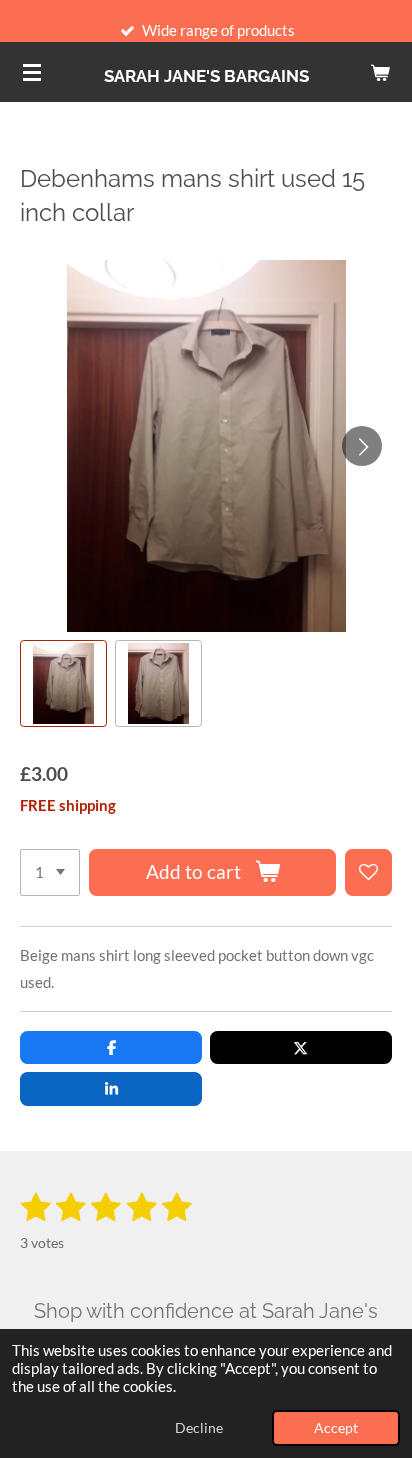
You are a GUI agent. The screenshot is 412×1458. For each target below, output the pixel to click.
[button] (63, 683)
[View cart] (380, 72)
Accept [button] (336, 1428)
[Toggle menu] (32, 72)
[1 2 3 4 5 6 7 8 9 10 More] (50, 872)
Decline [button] (199, 1428)
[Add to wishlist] (368, 872)
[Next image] (362, 446)
